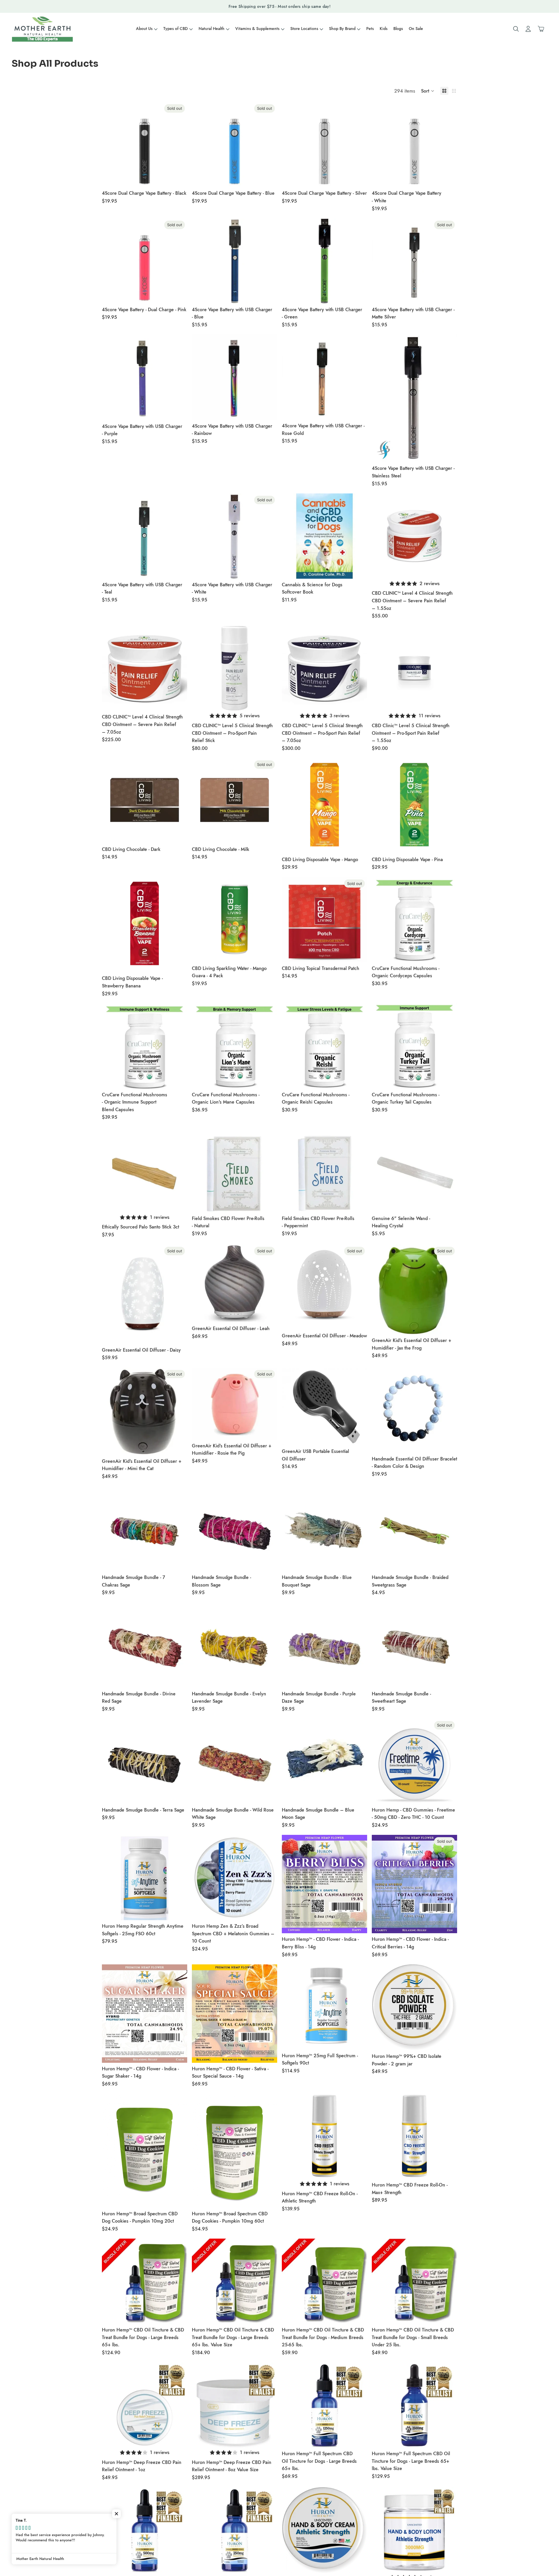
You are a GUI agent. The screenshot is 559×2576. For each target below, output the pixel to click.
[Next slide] (448, 536)
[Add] (358, 178)
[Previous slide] (381, 536)
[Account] (528, 29)
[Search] (516, 29)
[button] (428, 91)
